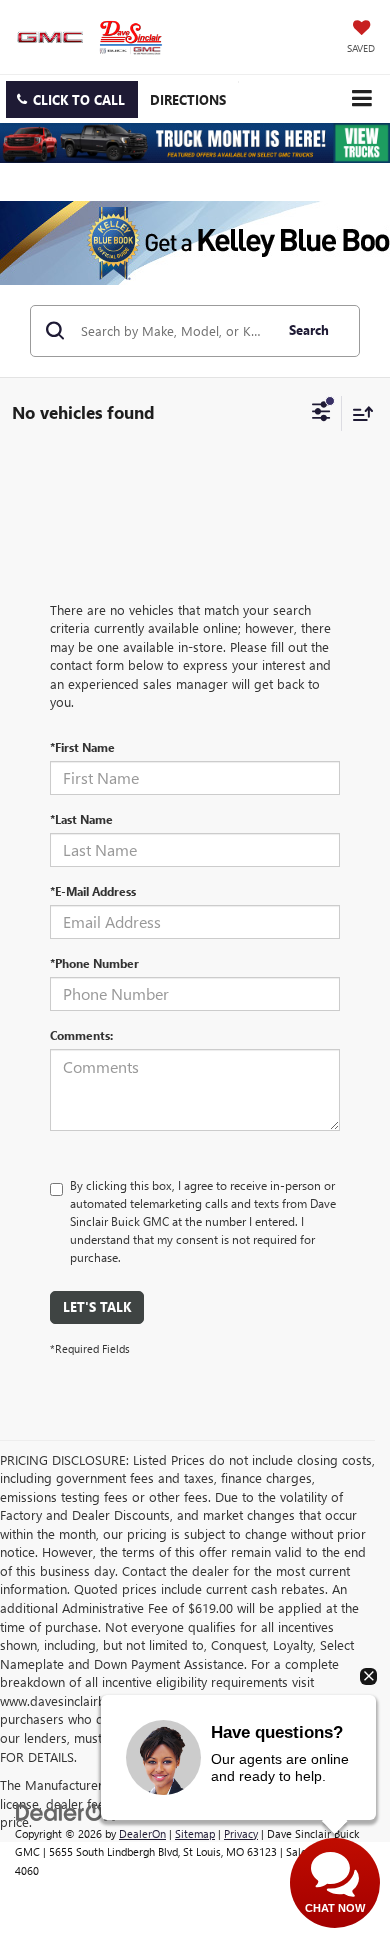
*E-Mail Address (93, 891)
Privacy (241, 1833)
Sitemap (195, 1833)
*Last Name (81, 819)
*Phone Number (94, 963)
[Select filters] (321, 414)
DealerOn (142, 1833)
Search (309, 329)
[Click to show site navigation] (361, 98)
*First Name (82, 747)
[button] (72, 99)
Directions (188, 99)
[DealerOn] (66, 1810)
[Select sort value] (358, 413)
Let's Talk (97, 1306)
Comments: (81, 1035)
